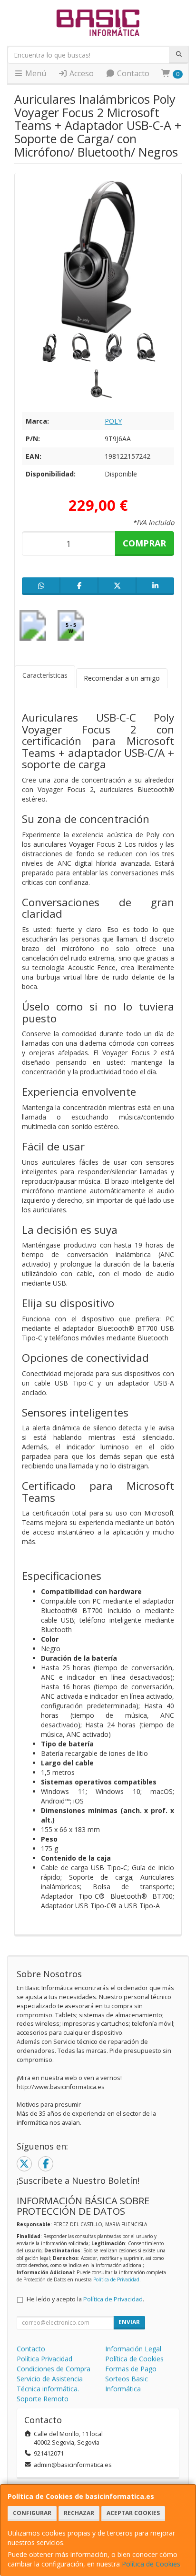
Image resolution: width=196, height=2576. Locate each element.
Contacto (132, 73)
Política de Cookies (151, 2564)
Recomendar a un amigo (122, 678)
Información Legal (133, 2349)
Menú (35, 73)
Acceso (81, 73)
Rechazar (79, 2513)
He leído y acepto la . (85, 2299)
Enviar (129, 2322)
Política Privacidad (44, 2359)
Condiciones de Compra (54, 2369)
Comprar (144, 543)
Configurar (32, 2513)
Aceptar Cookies (133, 2513)
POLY (113, 421)
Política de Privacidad (116, 2279)
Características (45, 675)
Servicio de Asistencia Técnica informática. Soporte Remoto (50, 2389)
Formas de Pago (131, 2369)
